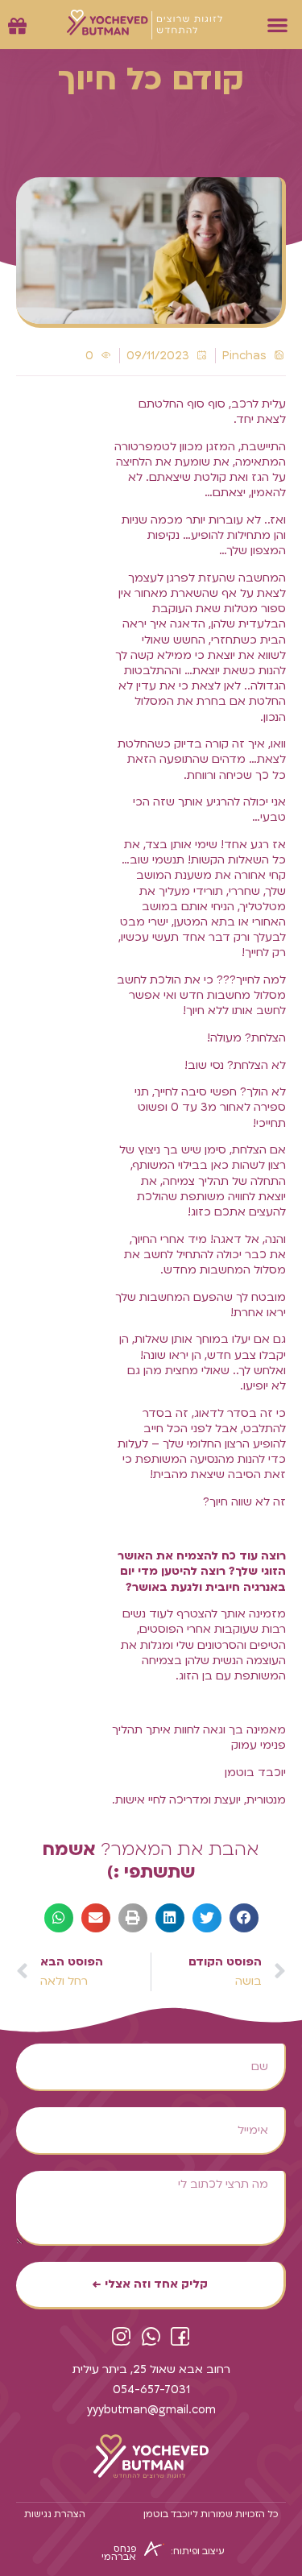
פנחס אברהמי (119, 2553)
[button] (278, 25)
